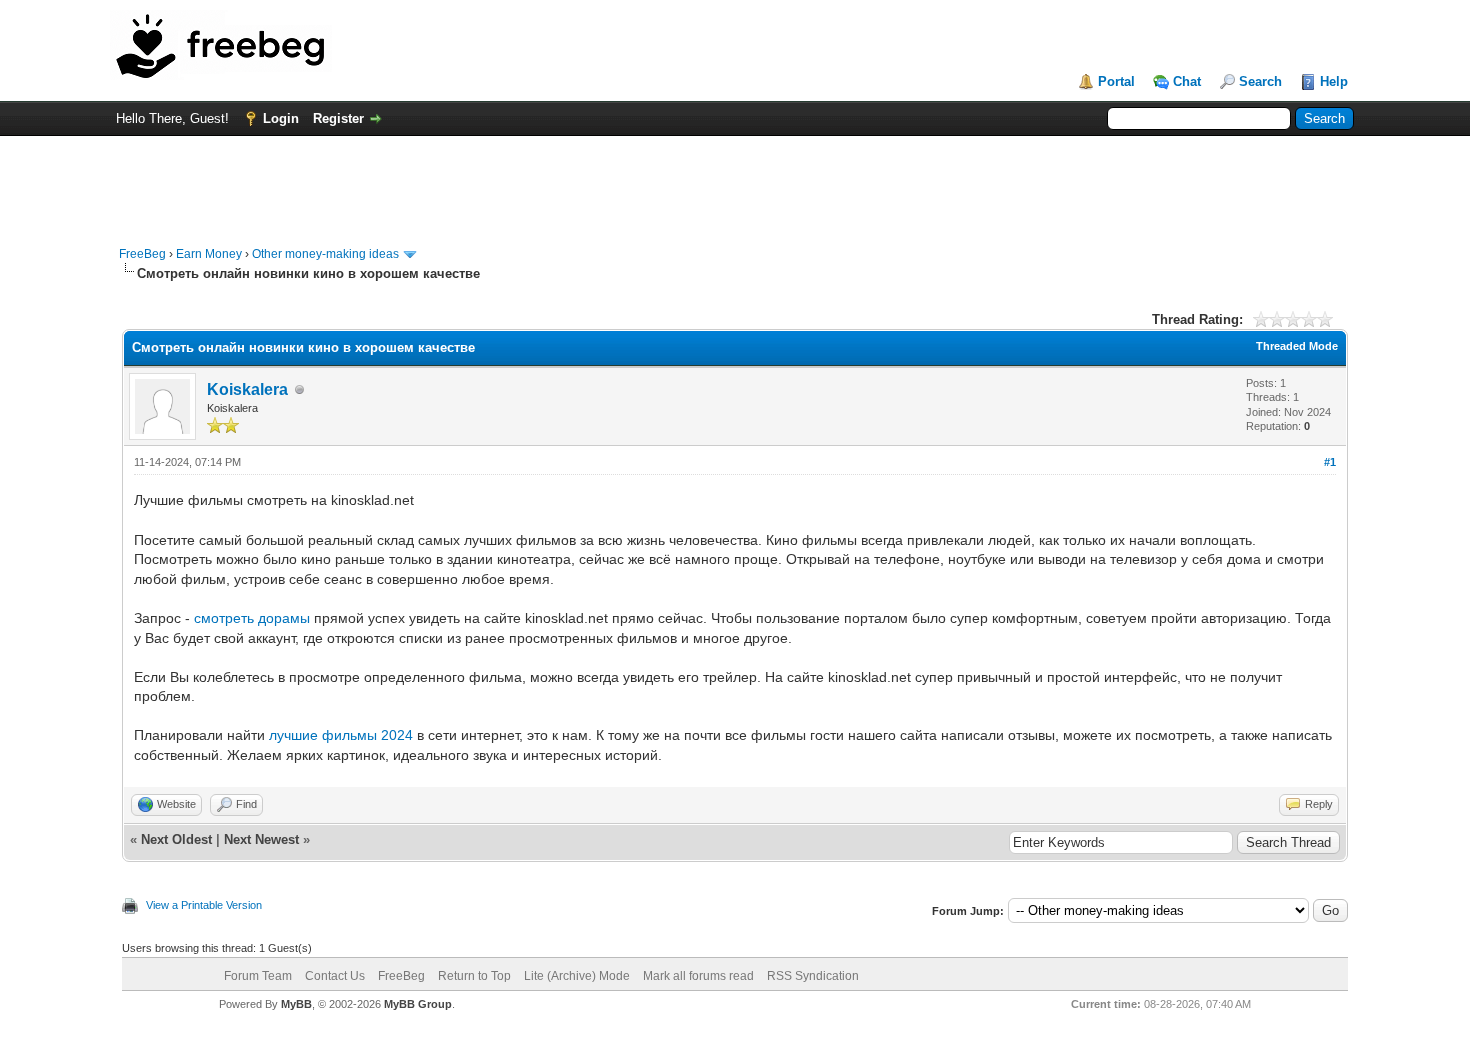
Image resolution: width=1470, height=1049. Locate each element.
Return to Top (474, 976)
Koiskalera (247, 389)
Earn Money (209, 254)
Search (1260, 81)
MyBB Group (418, 1004)
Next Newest (261, 839)
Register (338, 118)
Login (281, 118)
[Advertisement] (735, 181)
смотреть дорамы (252, 618)
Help (1334, 81)
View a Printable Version (204, 905)
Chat (1187, 81)
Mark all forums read (698, 976)
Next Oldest (176, 839)
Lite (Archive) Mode (577, 976)
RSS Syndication (813, 976)
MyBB (296, 1004)
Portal (1116, 81)
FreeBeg (142, 254)
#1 (1330, 462)
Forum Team (258, 976)
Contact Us (335, 976)
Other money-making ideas (325, 254)
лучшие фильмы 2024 (341, 735)
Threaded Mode (1297, 346)
